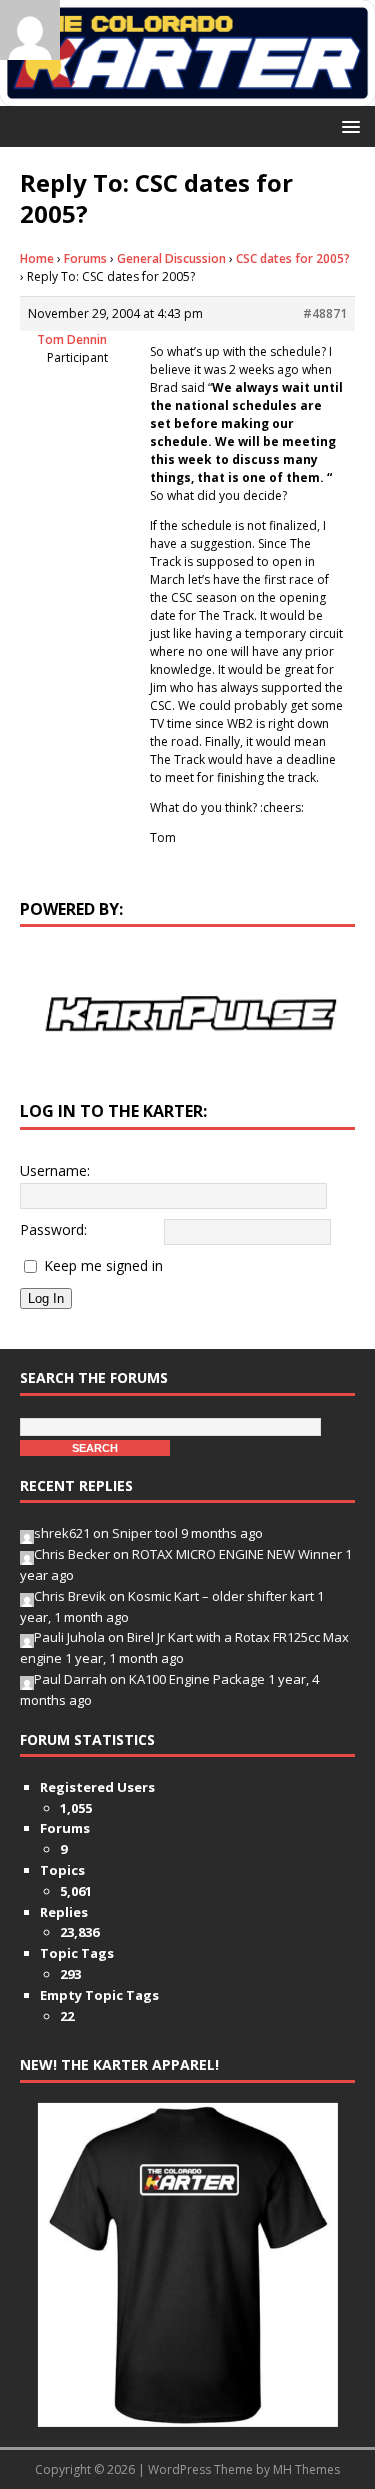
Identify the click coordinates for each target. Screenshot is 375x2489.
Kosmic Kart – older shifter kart (221, 1596)
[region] (187, 1014)
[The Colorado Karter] (187, 94)
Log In (46, 1298)
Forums (85, 258)
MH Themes (306, 2469)
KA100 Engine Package (197, 1679)
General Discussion (171, 258)
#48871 (325, 313)
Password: (53, 1229)
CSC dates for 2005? (293, 258)
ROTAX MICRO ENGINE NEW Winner (237, 1554)
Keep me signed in (103, 1265)
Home (37, 258)
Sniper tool (145, 1533)
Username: (55, 1170)
